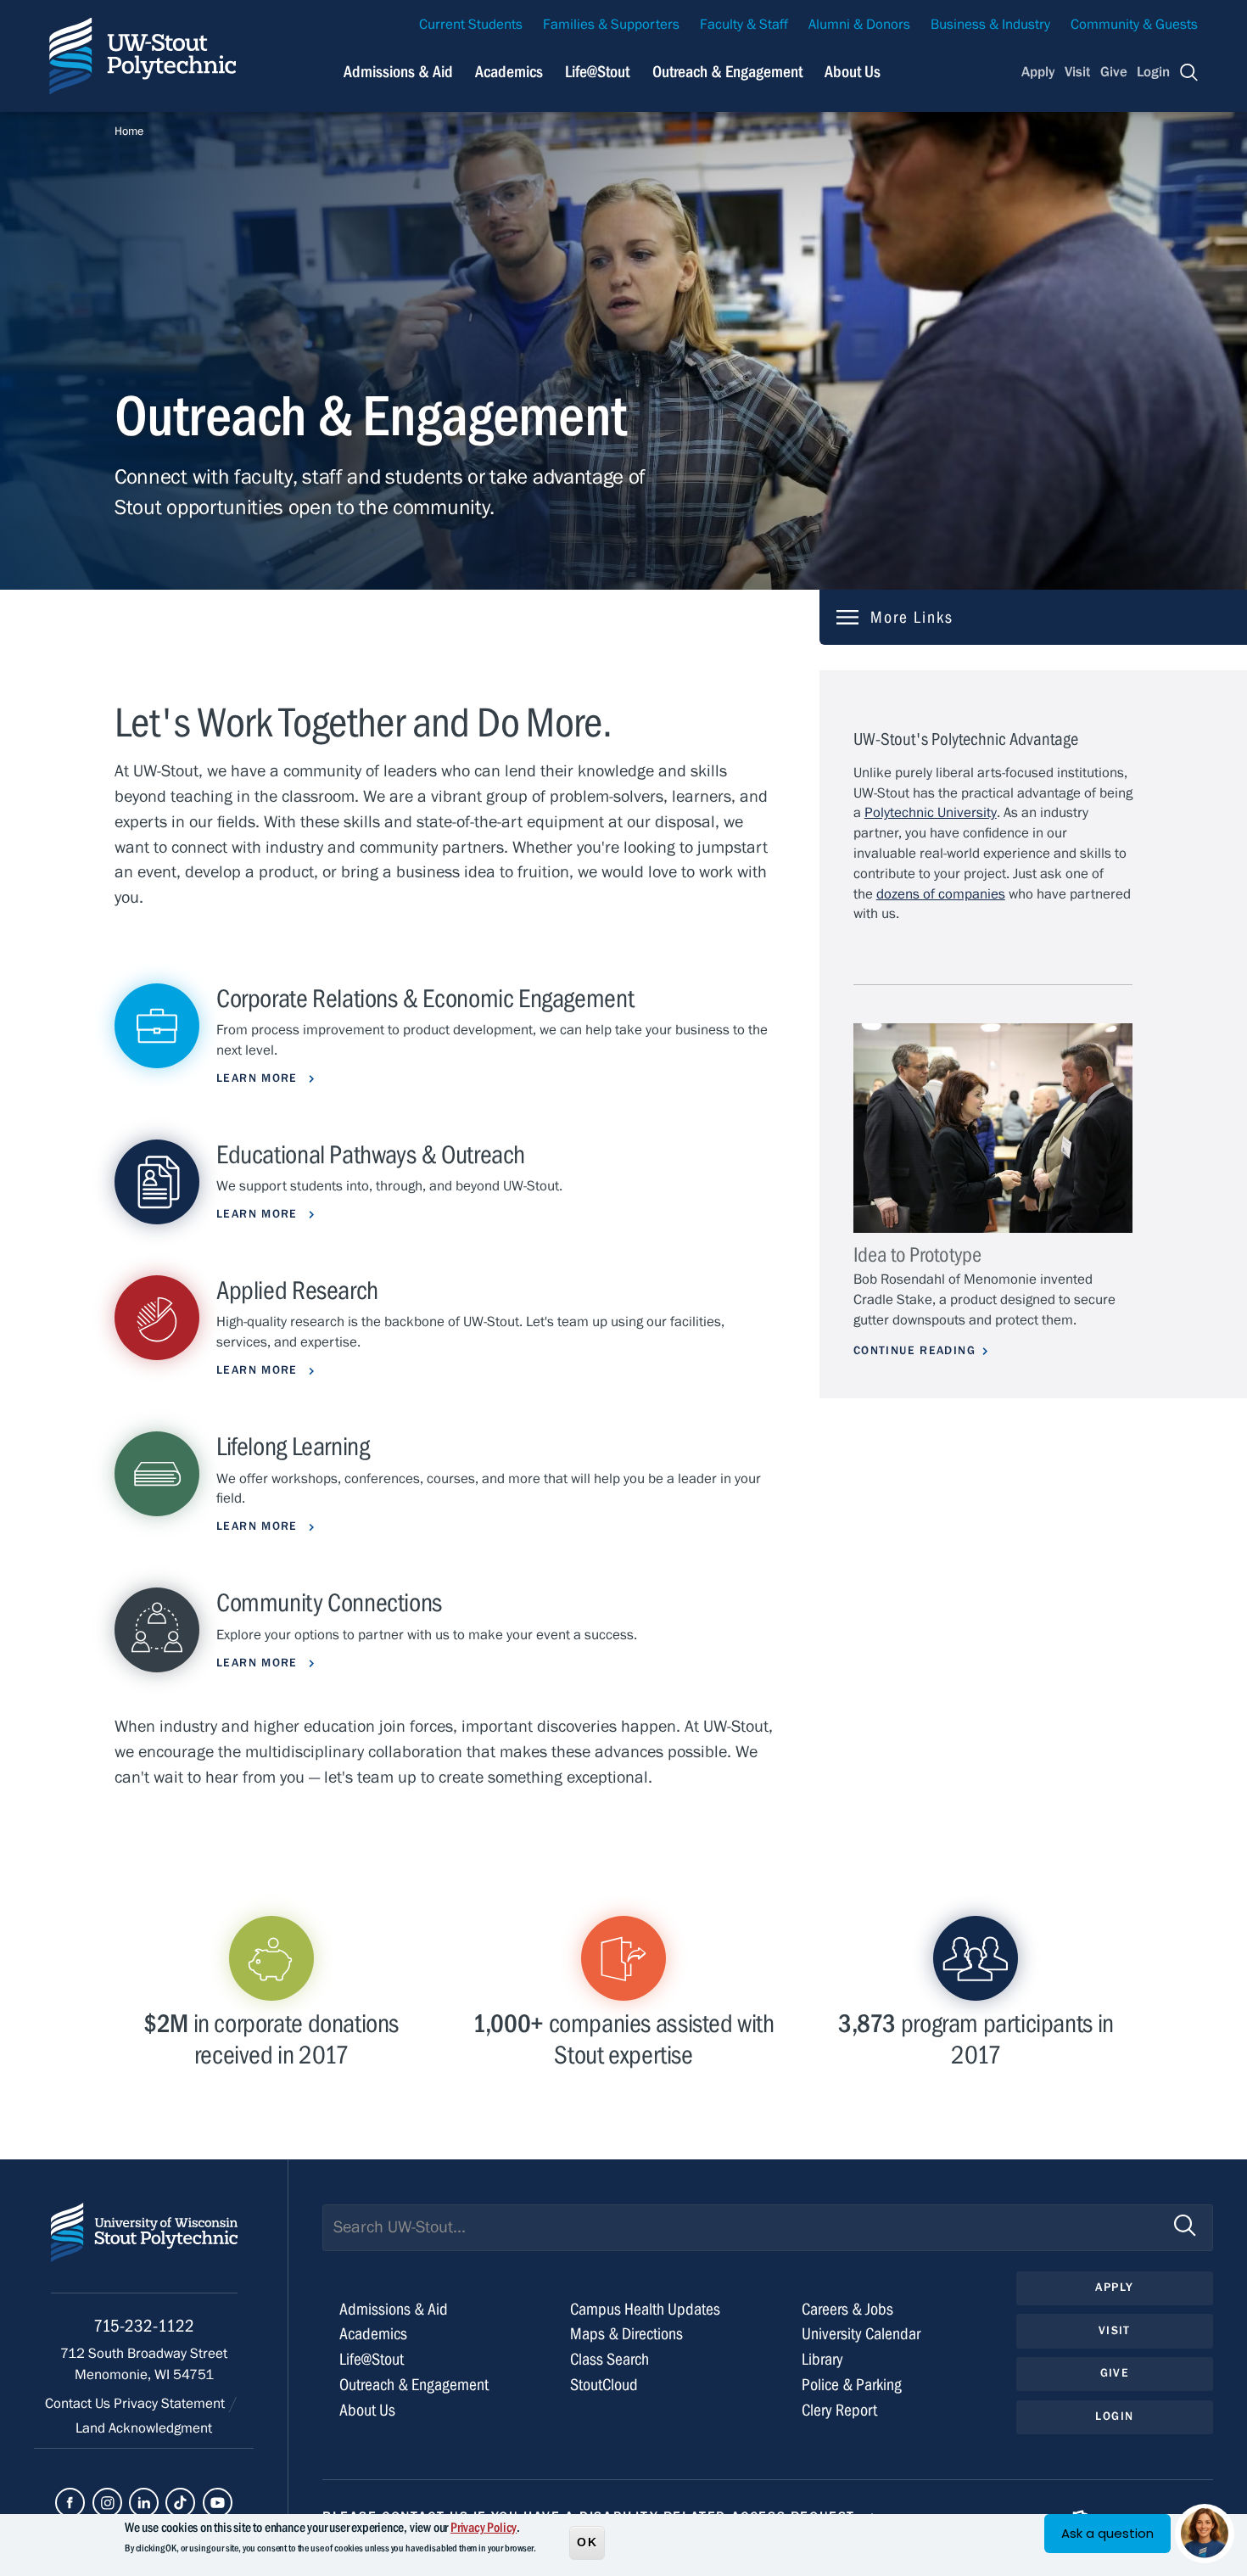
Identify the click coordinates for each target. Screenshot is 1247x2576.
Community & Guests (1134, 25)
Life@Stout (597, 72)
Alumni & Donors (859, 25)
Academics (509, 72)
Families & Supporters (611, 25)
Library (822, 2359)
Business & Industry (990, 25)
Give (1114, 72)
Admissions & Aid (398, 72)
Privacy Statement (171, 2404)
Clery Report (839, 2410)
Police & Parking (852, 2385)
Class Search (610, 2359)
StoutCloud (604, 2385)
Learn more (259, 1078)
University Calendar (861, 2334)
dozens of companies (941, 894)
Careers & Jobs (847, 2309)
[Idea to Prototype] (993, 1128)
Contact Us (79, 2404)
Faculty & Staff (744, 25)
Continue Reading (914, 1351)
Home (129, 132)
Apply (1038, 72)
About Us (853, 72)
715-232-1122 (144, 2326)
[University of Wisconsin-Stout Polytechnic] (144, 2248)
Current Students (471, 25)
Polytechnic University (931, 813)
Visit (1077, 72)
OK (587, 2541)
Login (1153, 72)
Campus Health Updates (645, 2309)
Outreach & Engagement (727, 72)
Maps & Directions (626, 2334)
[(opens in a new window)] (70, 2503)
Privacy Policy (484, 2528)
